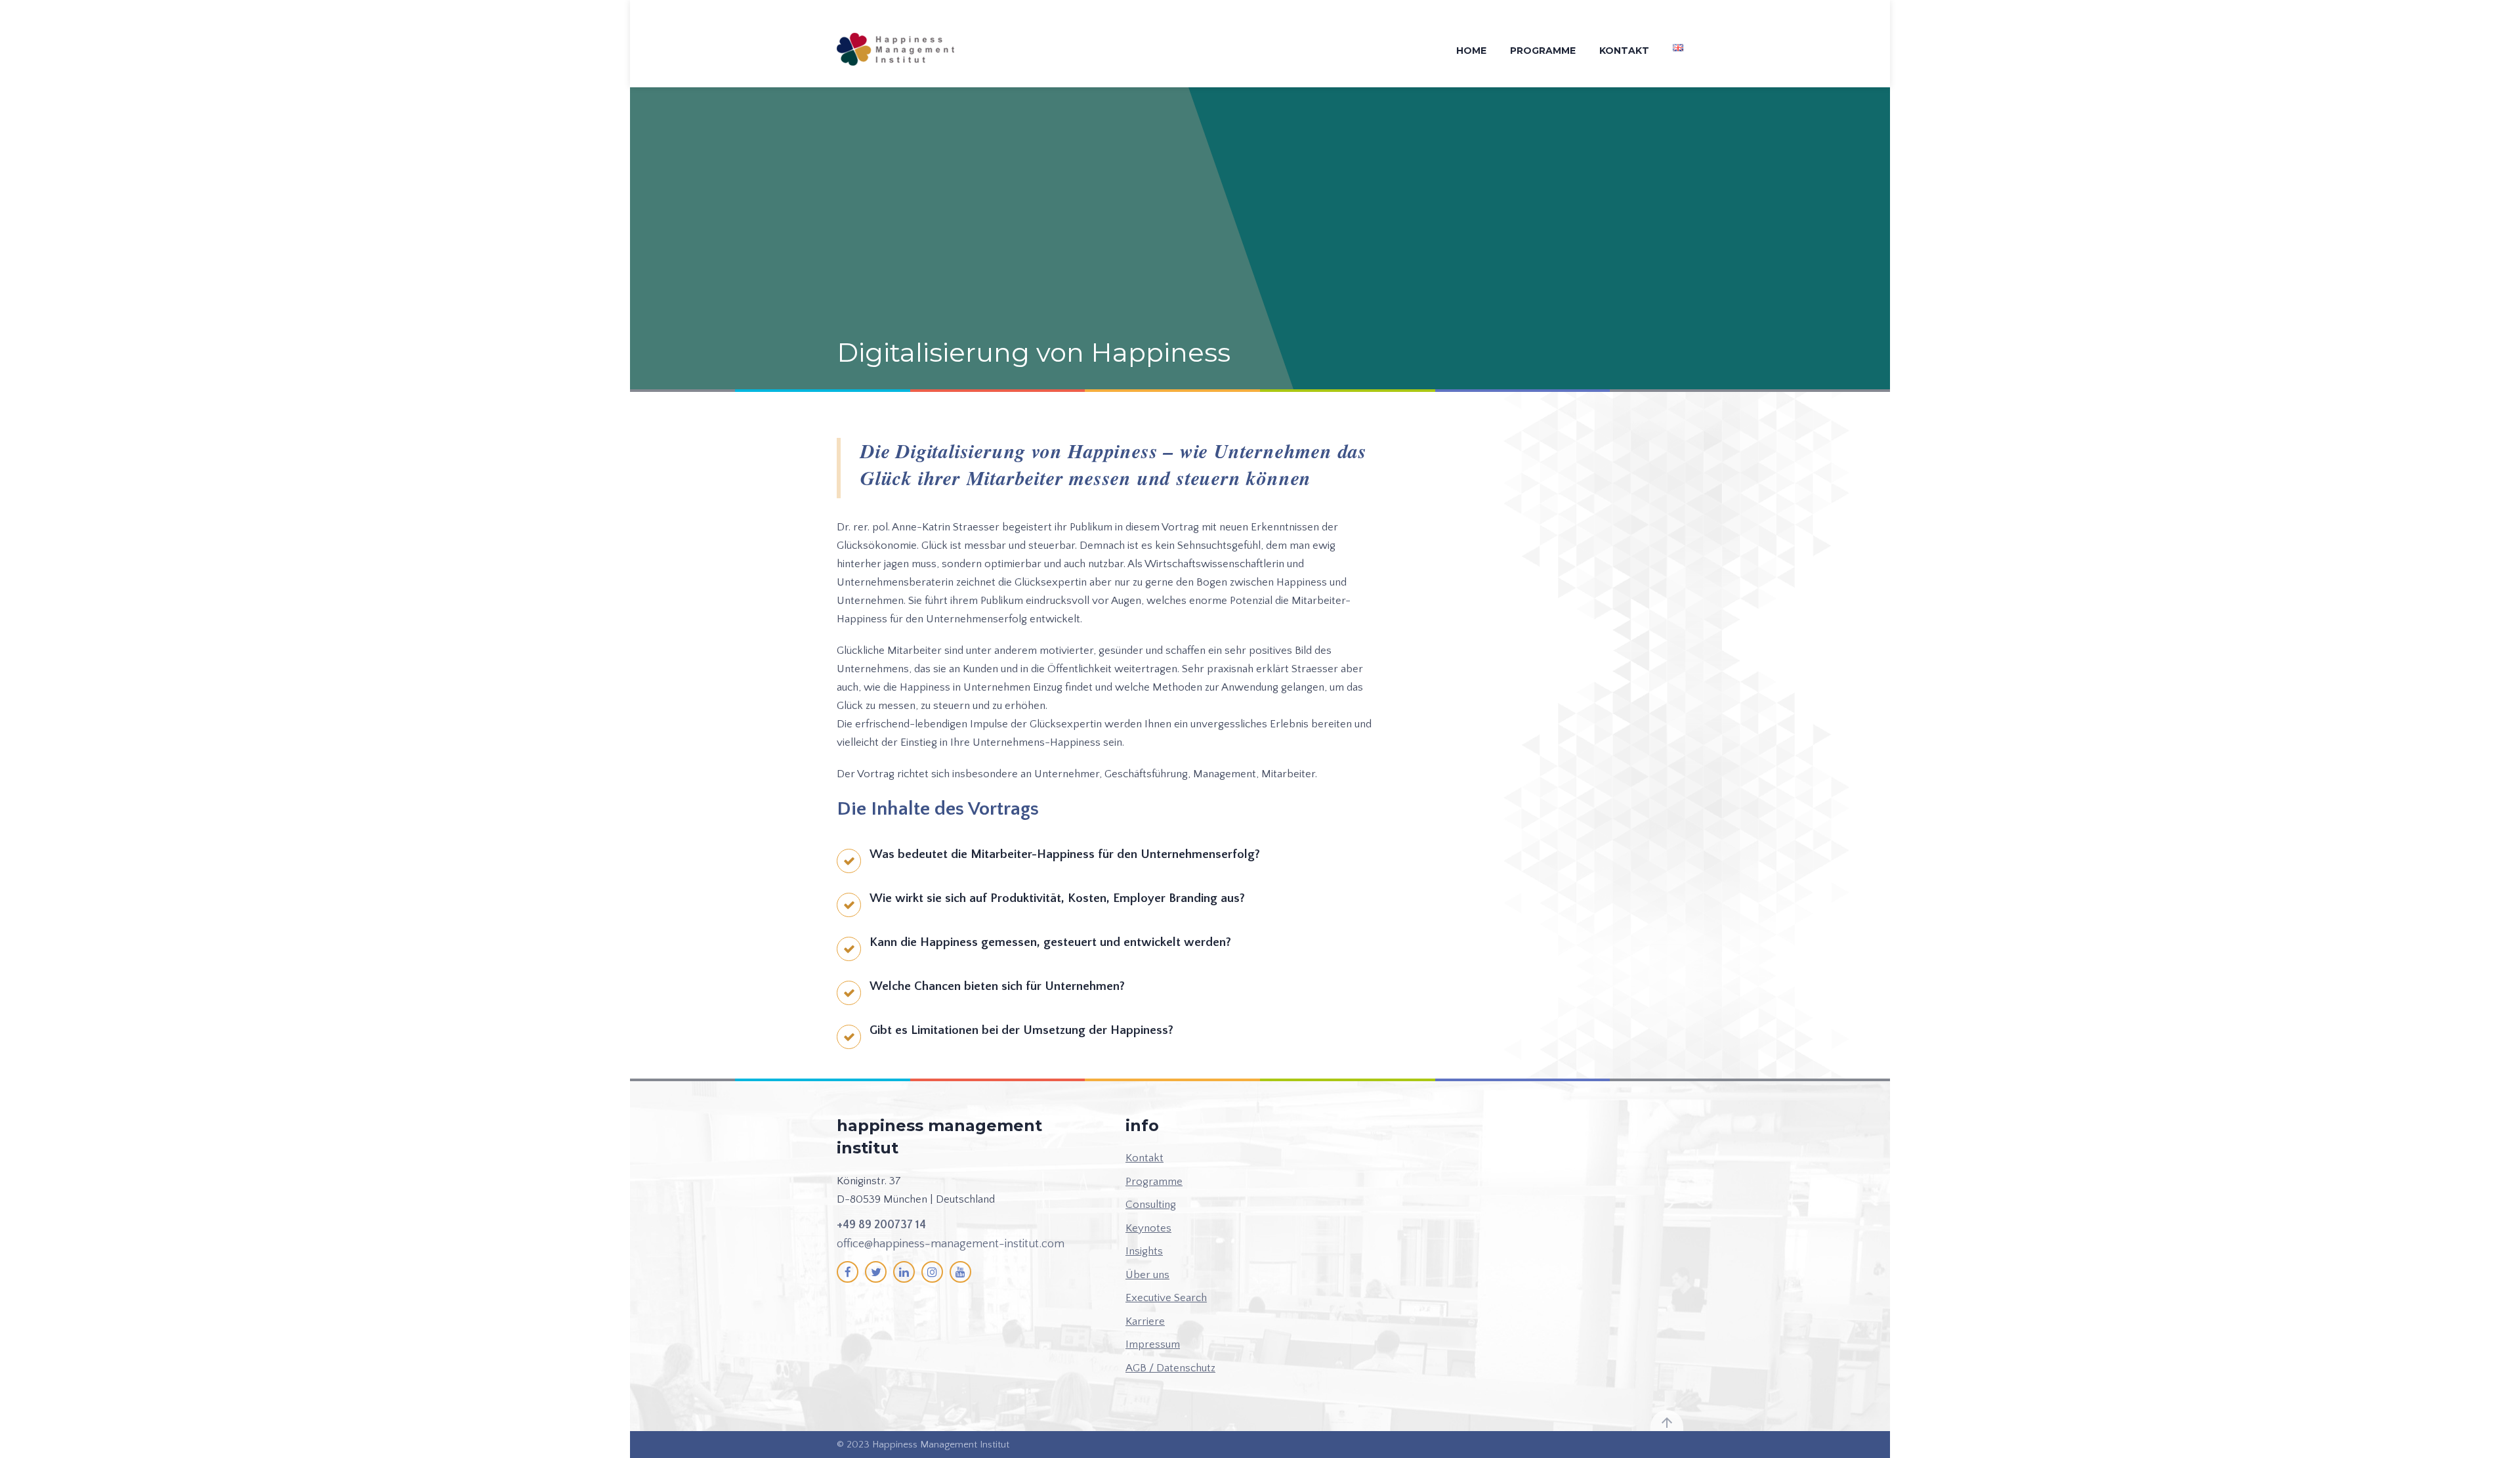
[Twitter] (876, 1272)
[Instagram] (932, 1272)
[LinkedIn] (904, 1272)
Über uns (1147, 1275)
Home (1471, 51)
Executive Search (1166, 1298)
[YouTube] (960, 1272)
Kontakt (1624, 51)
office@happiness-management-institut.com (951, 1244)
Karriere (1145, 1321)
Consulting (1151, 1205)
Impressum (1153, 1344)
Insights (1144, 1251)
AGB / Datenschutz (1170, 1368)
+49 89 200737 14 (881, 1225)
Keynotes (1148, 1228)
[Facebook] (848, 1272)
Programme (1543, 51)
